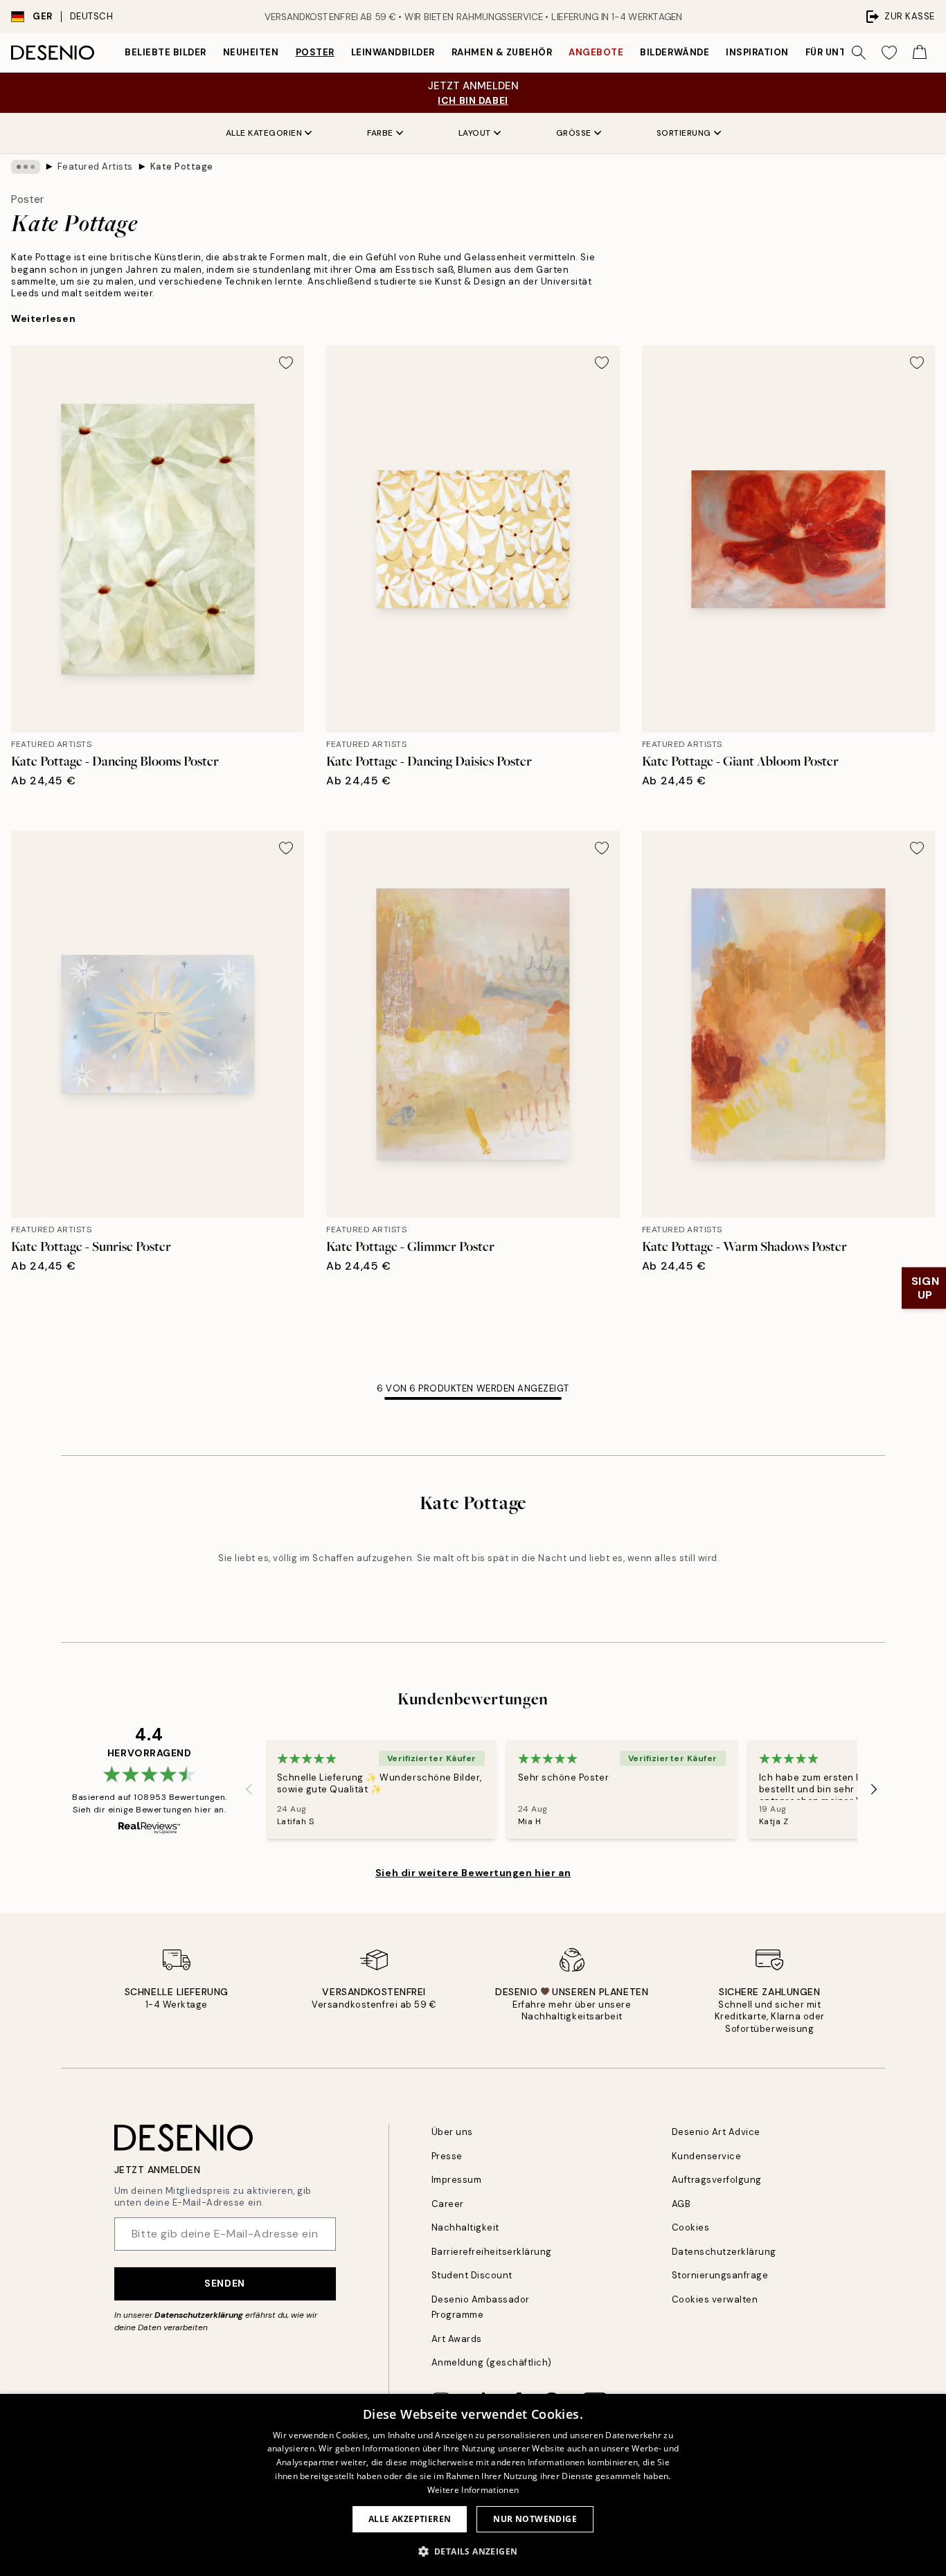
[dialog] (473, 2485)
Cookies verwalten (715, 2299)
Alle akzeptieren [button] (410, 2519)
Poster (315, 52)
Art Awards (457, 2339)
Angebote (596, 52)
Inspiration (757, 52)
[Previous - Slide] (249, 1789)
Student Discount (472, 2275)
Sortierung (684, 133)
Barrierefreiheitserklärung (492, 2252)
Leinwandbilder (393, 52)
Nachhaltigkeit (465, 2227)
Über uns (452, 2132)
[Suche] (859, 53)
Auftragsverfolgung (717, 2180)
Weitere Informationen (473, 2490)
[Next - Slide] (874, 1789)
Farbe (380, 133)
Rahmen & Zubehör (502, 52)
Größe (574, 133)
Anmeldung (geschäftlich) (492, 2362)
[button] (473, 2551)
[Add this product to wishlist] (286, 363)
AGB (681, 2204)
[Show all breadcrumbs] (26, 167)
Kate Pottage (182, 166)
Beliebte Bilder (166, 52)
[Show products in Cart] (920, 53)
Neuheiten (251, 52)
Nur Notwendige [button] (535, 2519)
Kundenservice (707, 2156)
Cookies (691, 2227)
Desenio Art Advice (716, 2132)
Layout (475, 133)
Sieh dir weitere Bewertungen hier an (473, 1873)
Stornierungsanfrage (720, 2275)
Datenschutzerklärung (199, 2315)
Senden (224, 2283)
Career (448, 2204)
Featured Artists (95, 166)
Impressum (457, 2180)
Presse (447, 2156)
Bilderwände (675, 52)
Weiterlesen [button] (43, 318)
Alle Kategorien (264, 133)
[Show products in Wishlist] (889, 53)
